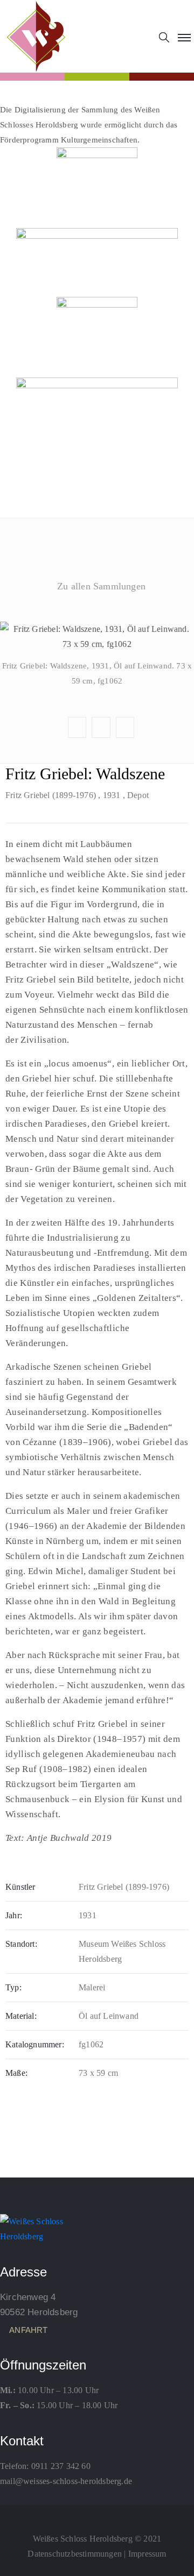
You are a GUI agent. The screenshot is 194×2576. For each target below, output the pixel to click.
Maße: (16, 2073)
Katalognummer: (35, 2044)
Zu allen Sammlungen (101, 586)
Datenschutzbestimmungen (75, 2554)
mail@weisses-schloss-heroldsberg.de (66, 2481)
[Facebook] (97, 2515)
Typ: (13, 1987)
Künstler (20, 1887)
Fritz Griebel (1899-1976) (51, 795)
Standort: (21, 1944)
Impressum (147, 2554)
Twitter (96, 620)
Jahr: (14, 1915)
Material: (21, 2016)
